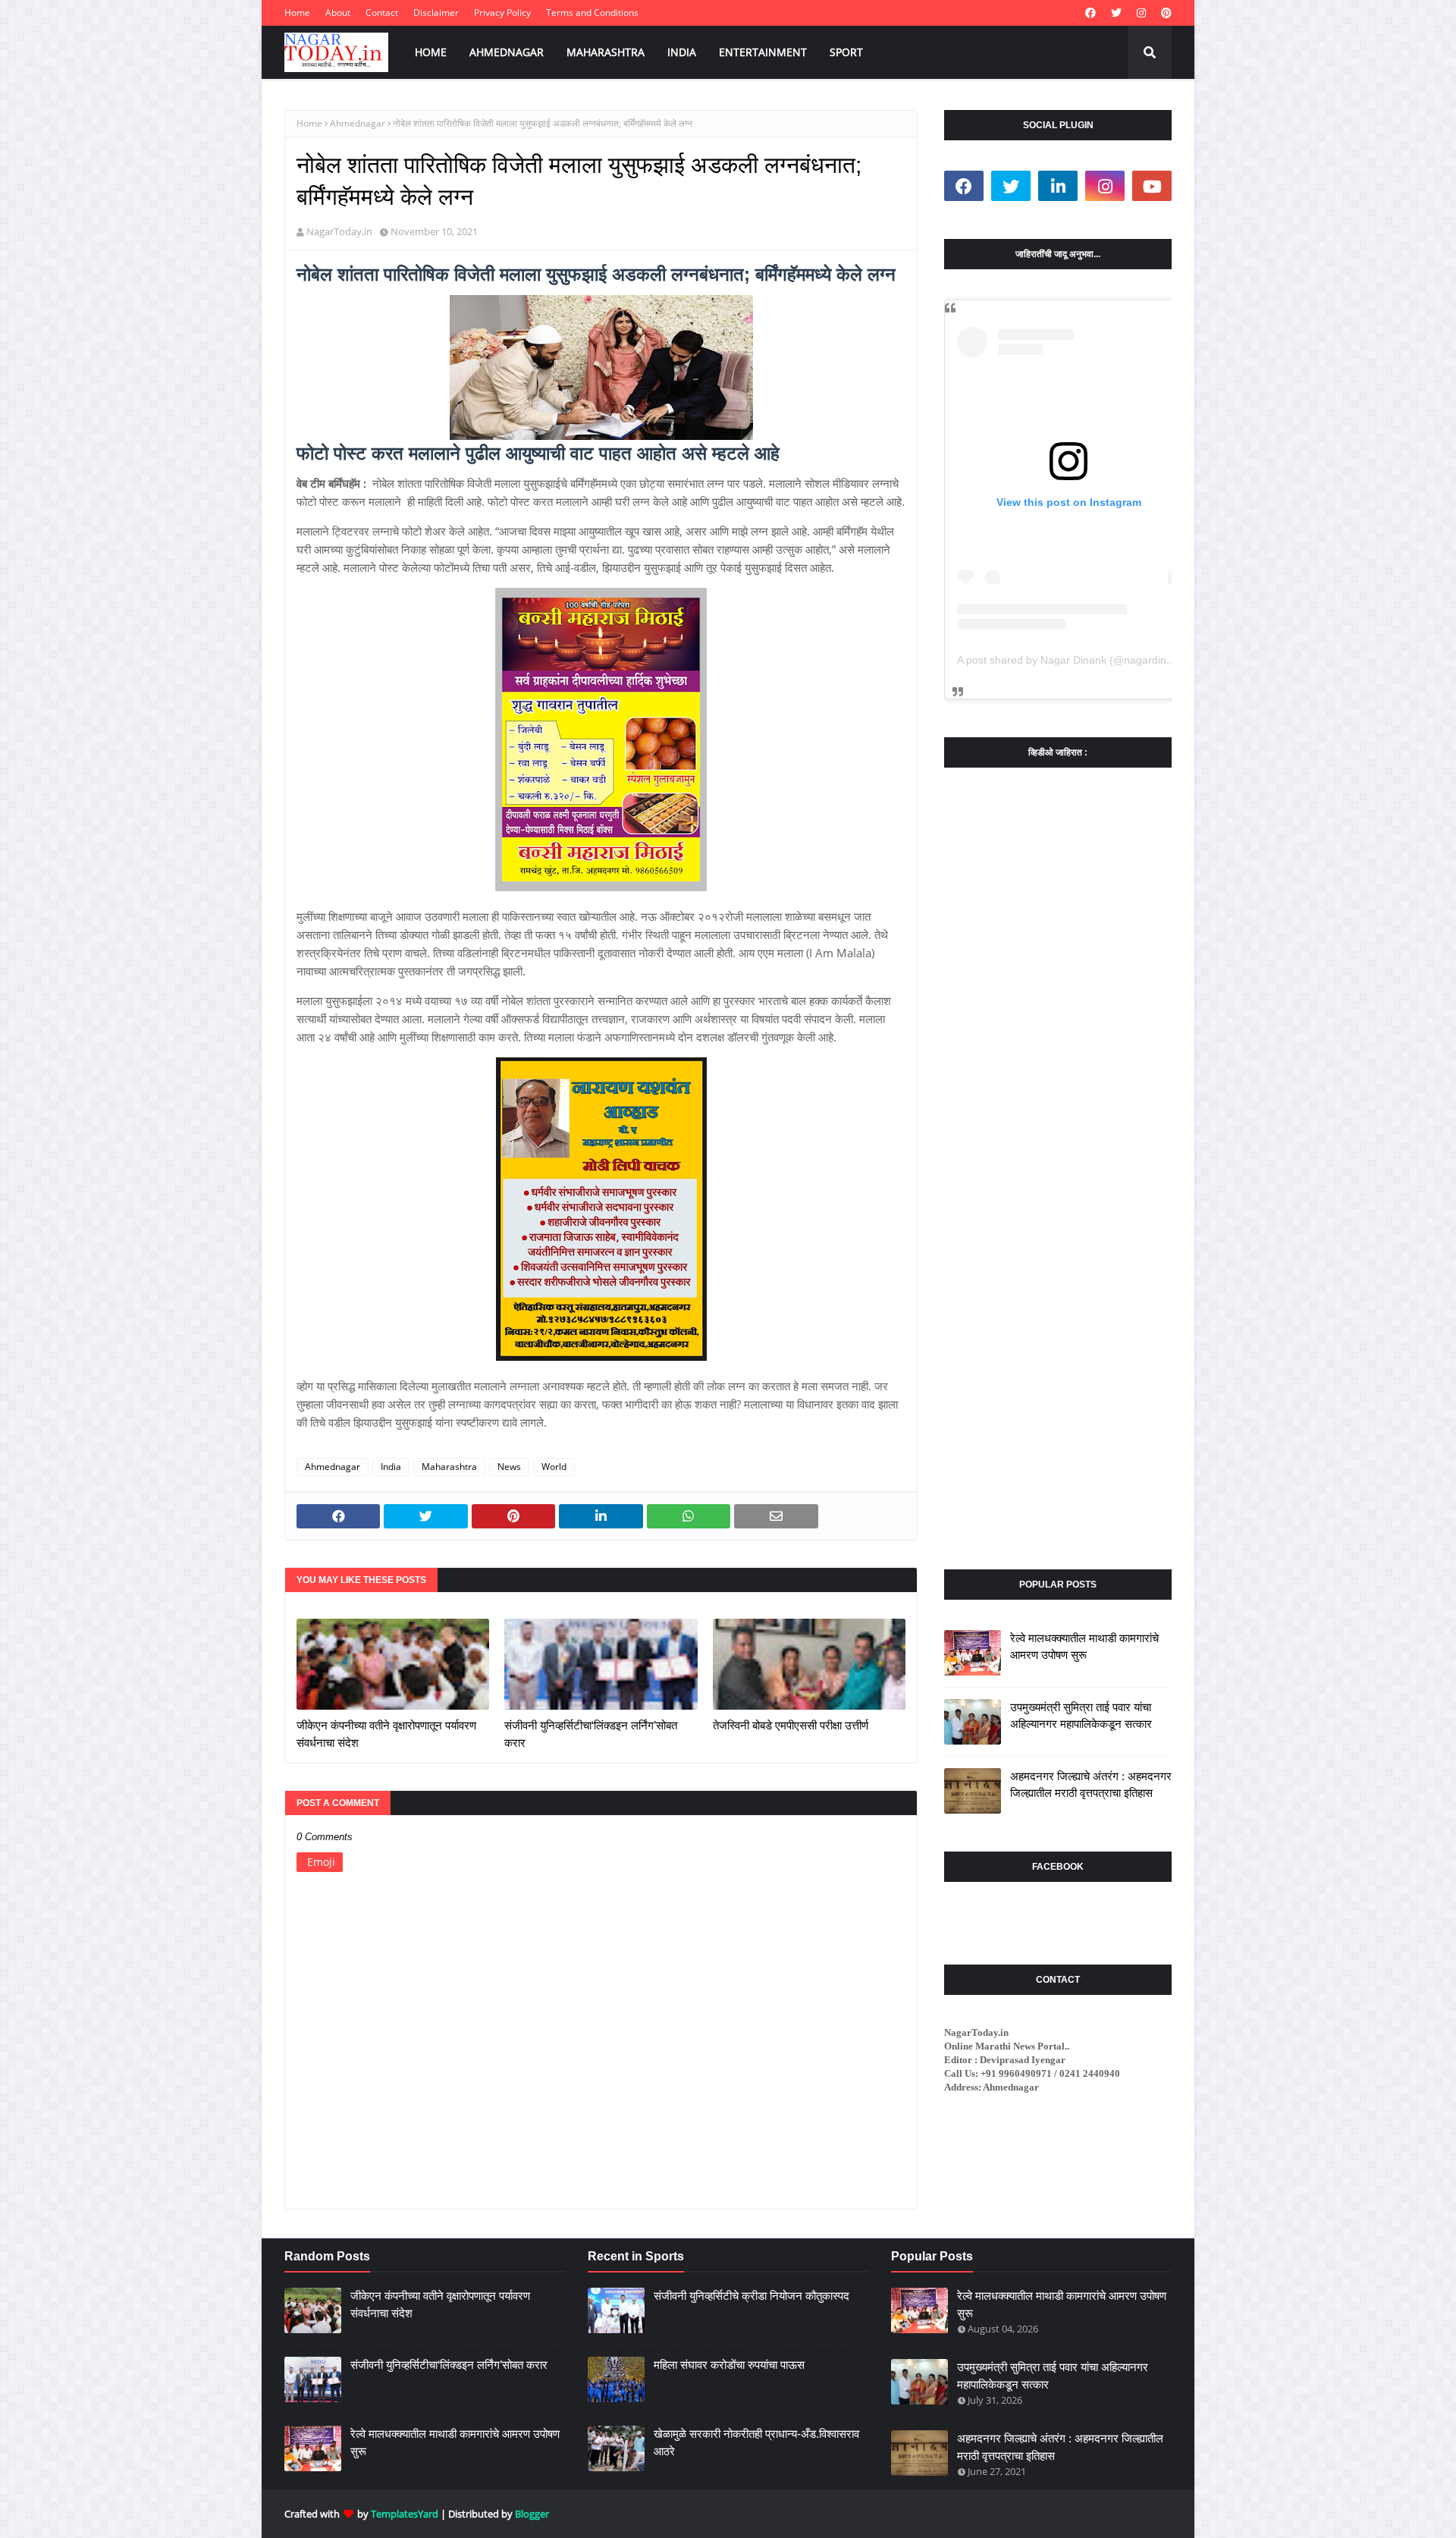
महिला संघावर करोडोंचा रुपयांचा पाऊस (729, 2365)
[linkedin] (1058, 186)
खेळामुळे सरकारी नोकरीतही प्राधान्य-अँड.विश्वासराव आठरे (756, 2442)
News (509, 1467)
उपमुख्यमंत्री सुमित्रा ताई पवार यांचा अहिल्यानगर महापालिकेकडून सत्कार (1081, 1716)
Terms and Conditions (592, 13)
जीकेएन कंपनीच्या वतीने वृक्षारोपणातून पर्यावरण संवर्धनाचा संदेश (386, 1734)
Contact (382, 13)
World (554, 1467)
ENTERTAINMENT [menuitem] (763, 52)
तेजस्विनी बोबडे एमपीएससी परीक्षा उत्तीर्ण (791, 1725)
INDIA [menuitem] (682, 52)
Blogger (532, 2514)
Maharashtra (449, 1467)
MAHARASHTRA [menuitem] (606, 52)
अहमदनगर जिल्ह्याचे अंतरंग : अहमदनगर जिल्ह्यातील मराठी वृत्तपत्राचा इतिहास (1091, 1785)
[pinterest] (1164, 13)
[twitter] (1116, 13)
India (391, 1467)
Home (297, 13)
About (338, 13)
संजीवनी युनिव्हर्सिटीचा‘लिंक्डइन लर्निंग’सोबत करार (591, 1734)
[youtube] (1152, 186)
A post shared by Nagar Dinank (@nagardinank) (1072, 660)
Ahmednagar (358, 123)
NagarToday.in (339, 231)
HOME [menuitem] (431, 52)
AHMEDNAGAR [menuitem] (507, 52)
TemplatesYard (405, 2514)
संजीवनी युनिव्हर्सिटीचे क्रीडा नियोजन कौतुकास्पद (752, 2296)
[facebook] (1090, 13)
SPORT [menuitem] (846, 52)
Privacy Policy (502, 13)
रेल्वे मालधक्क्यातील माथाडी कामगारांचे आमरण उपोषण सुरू (1084, 1647)
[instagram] (1141, 13)
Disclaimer (436, 13)
